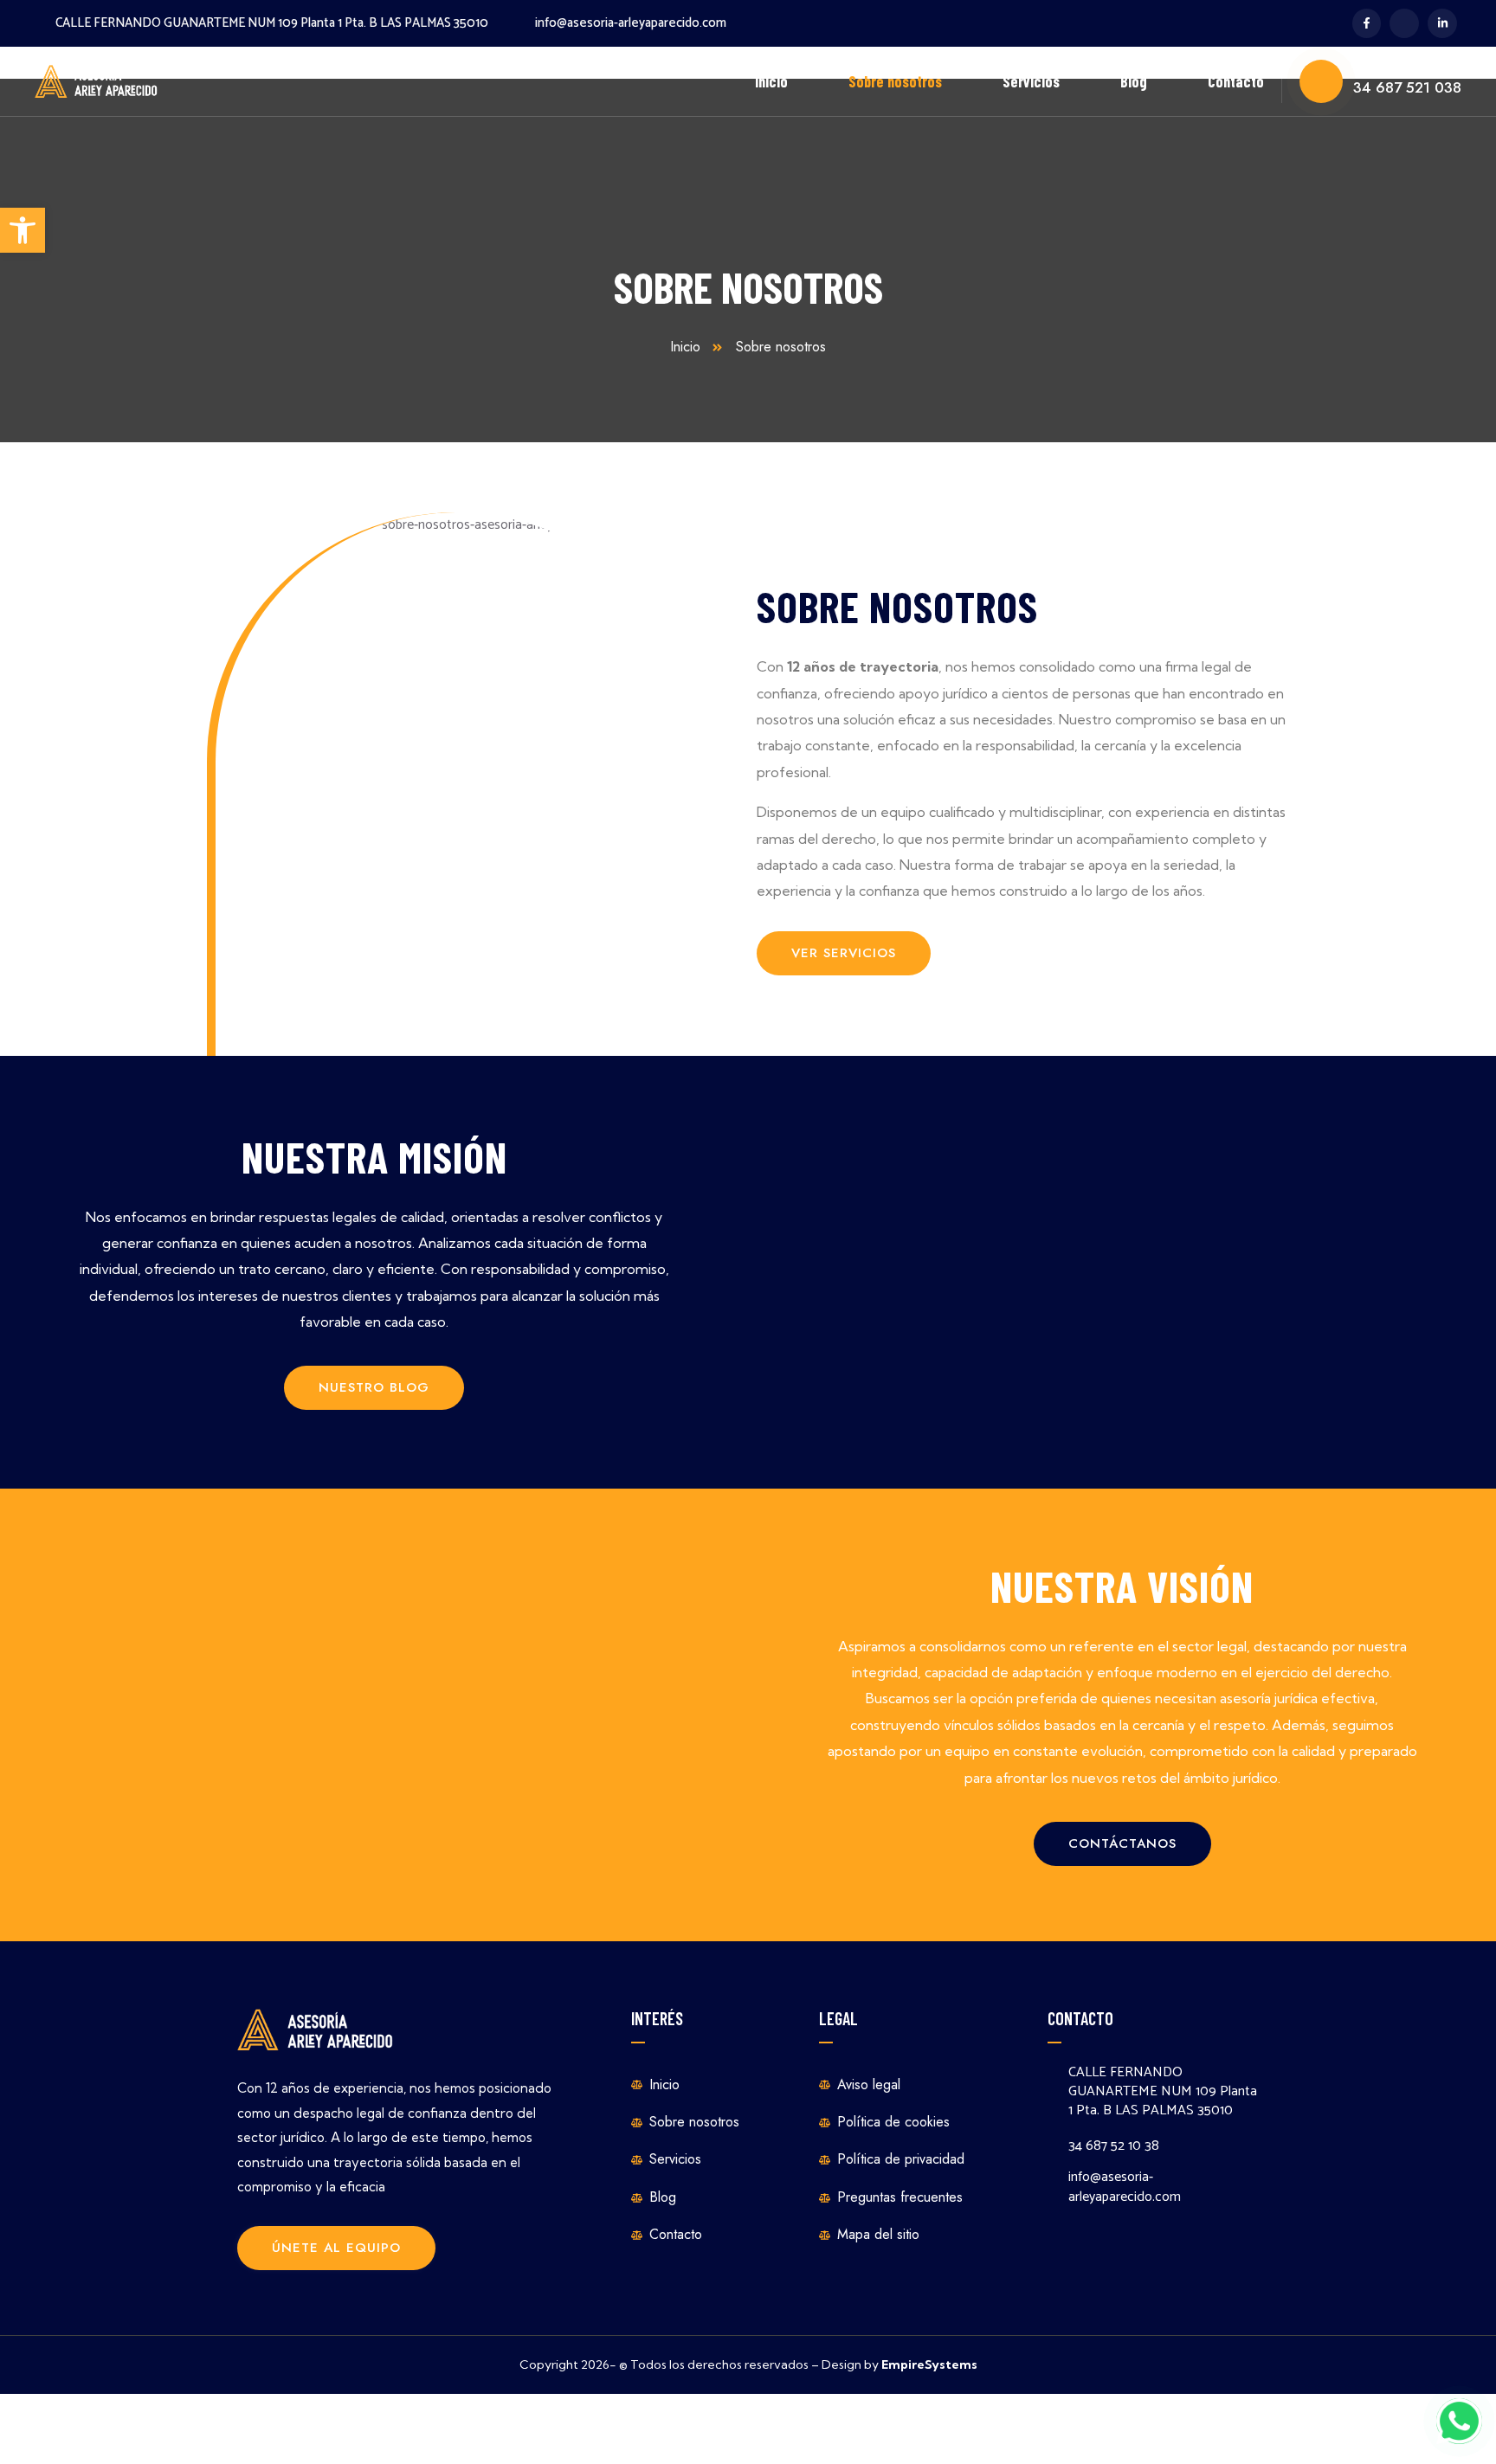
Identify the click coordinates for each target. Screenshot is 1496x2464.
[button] (23, 230)
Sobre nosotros (895, 81)
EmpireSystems (929, 2364)
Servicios (1031, 81)
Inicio (771, 81)
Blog (1134, 81)
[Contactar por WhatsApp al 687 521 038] (1459, 2421)
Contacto (1236, 81)
